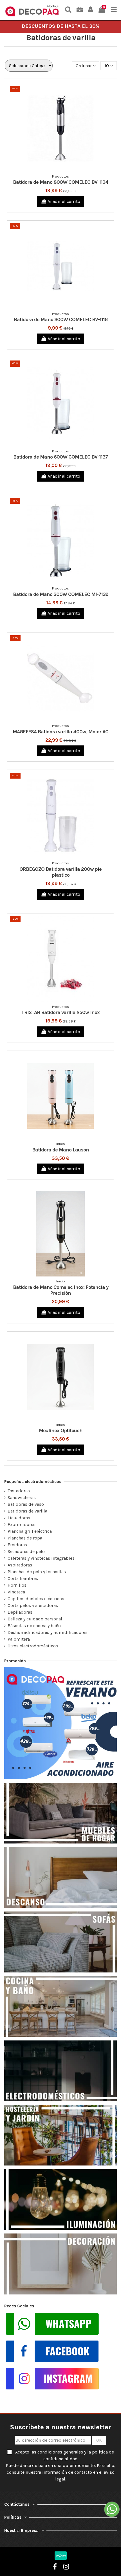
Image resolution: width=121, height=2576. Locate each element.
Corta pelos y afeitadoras (33, 1605)
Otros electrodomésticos (33, 1646)
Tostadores (19, 1491)
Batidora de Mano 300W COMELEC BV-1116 (61, 319)
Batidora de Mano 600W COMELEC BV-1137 (60, 457)
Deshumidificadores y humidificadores (48, 1632)
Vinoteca (16, 1592)
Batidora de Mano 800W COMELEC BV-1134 (61, 182)
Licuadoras (19, 1518)
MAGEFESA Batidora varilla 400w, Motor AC (60, 732)
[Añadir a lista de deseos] (56, 169)
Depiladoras (20, 1612)
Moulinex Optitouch (61, 1430)
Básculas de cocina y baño (34, 1626)
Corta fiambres (23, 1578)
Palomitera (19, 1639)
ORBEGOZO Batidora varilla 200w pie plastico (60, 872)
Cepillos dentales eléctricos (36, 1599)
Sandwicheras (22, 1497)
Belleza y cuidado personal (35, 1619)
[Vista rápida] (65, 169)
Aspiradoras (20, 1565)
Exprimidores (22, 1524)
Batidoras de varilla (27, 1511)
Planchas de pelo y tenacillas (37, 1572)
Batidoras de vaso (26, 1504)
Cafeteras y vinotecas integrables (41, 1558)
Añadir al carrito (64, 201)
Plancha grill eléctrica (30, 1531)
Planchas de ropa (25, 1538)
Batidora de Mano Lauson (60, 1150)
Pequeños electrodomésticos (33, 1482)
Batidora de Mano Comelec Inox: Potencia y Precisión (61, 1290)
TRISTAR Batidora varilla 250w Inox (60, 1012)
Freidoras (17, 1545)
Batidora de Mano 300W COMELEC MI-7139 (61, 594)
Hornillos (17, 1585)
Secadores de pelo (26, 1551)
